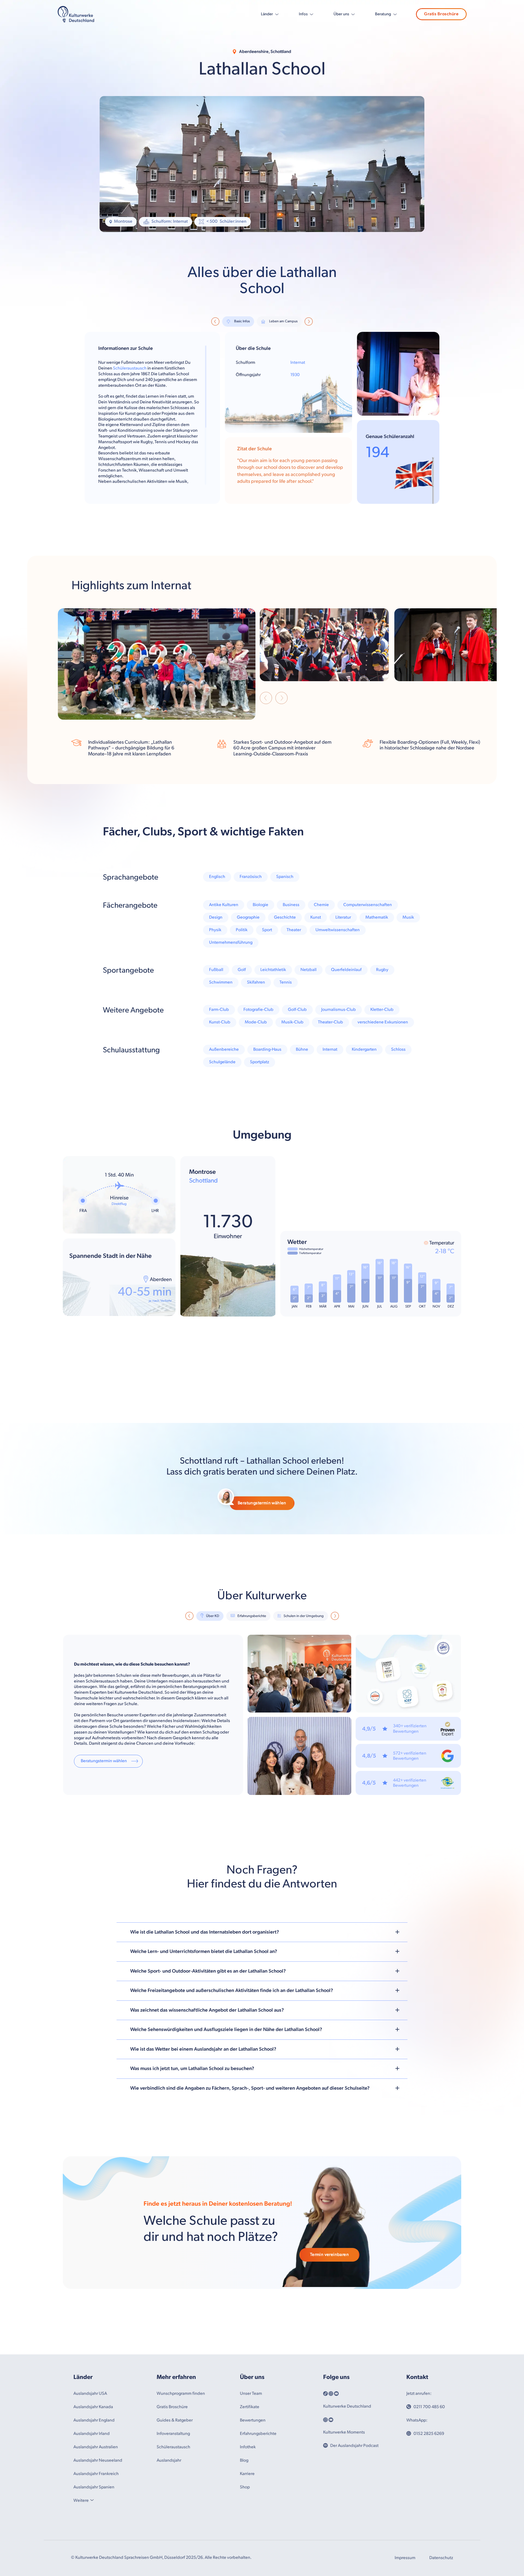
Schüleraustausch (130, 368)
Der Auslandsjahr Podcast (354, 2530)
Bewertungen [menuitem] (253, 2505)
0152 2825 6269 (429, 2518)
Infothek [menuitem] (248, 2531)
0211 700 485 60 (429, 2491)
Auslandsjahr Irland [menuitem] (92, 2518)
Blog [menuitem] (244, 2545)
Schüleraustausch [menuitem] (173, 2531)
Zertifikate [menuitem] (250, 2491)
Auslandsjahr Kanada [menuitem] (93, 2491)
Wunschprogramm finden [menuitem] (181, 2478)
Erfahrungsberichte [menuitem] (258, 2518)
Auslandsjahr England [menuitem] (94, 2505)
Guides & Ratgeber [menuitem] (175, 2505)
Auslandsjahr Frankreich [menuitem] (96, 2558)
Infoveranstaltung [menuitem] (173, 2518)
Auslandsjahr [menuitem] (169, 2545)
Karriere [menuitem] (247, 2558)
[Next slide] (282, 699)
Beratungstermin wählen (262, 1588)
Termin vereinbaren (329, 2339)
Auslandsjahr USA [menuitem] (90, 2478)
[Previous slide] (266, 699)
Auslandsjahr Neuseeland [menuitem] (98, 2545)
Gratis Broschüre (441, 14)
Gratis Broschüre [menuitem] (172, 2491)
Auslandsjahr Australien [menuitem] (96, 2531)
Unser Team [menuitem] (251, 2478)
